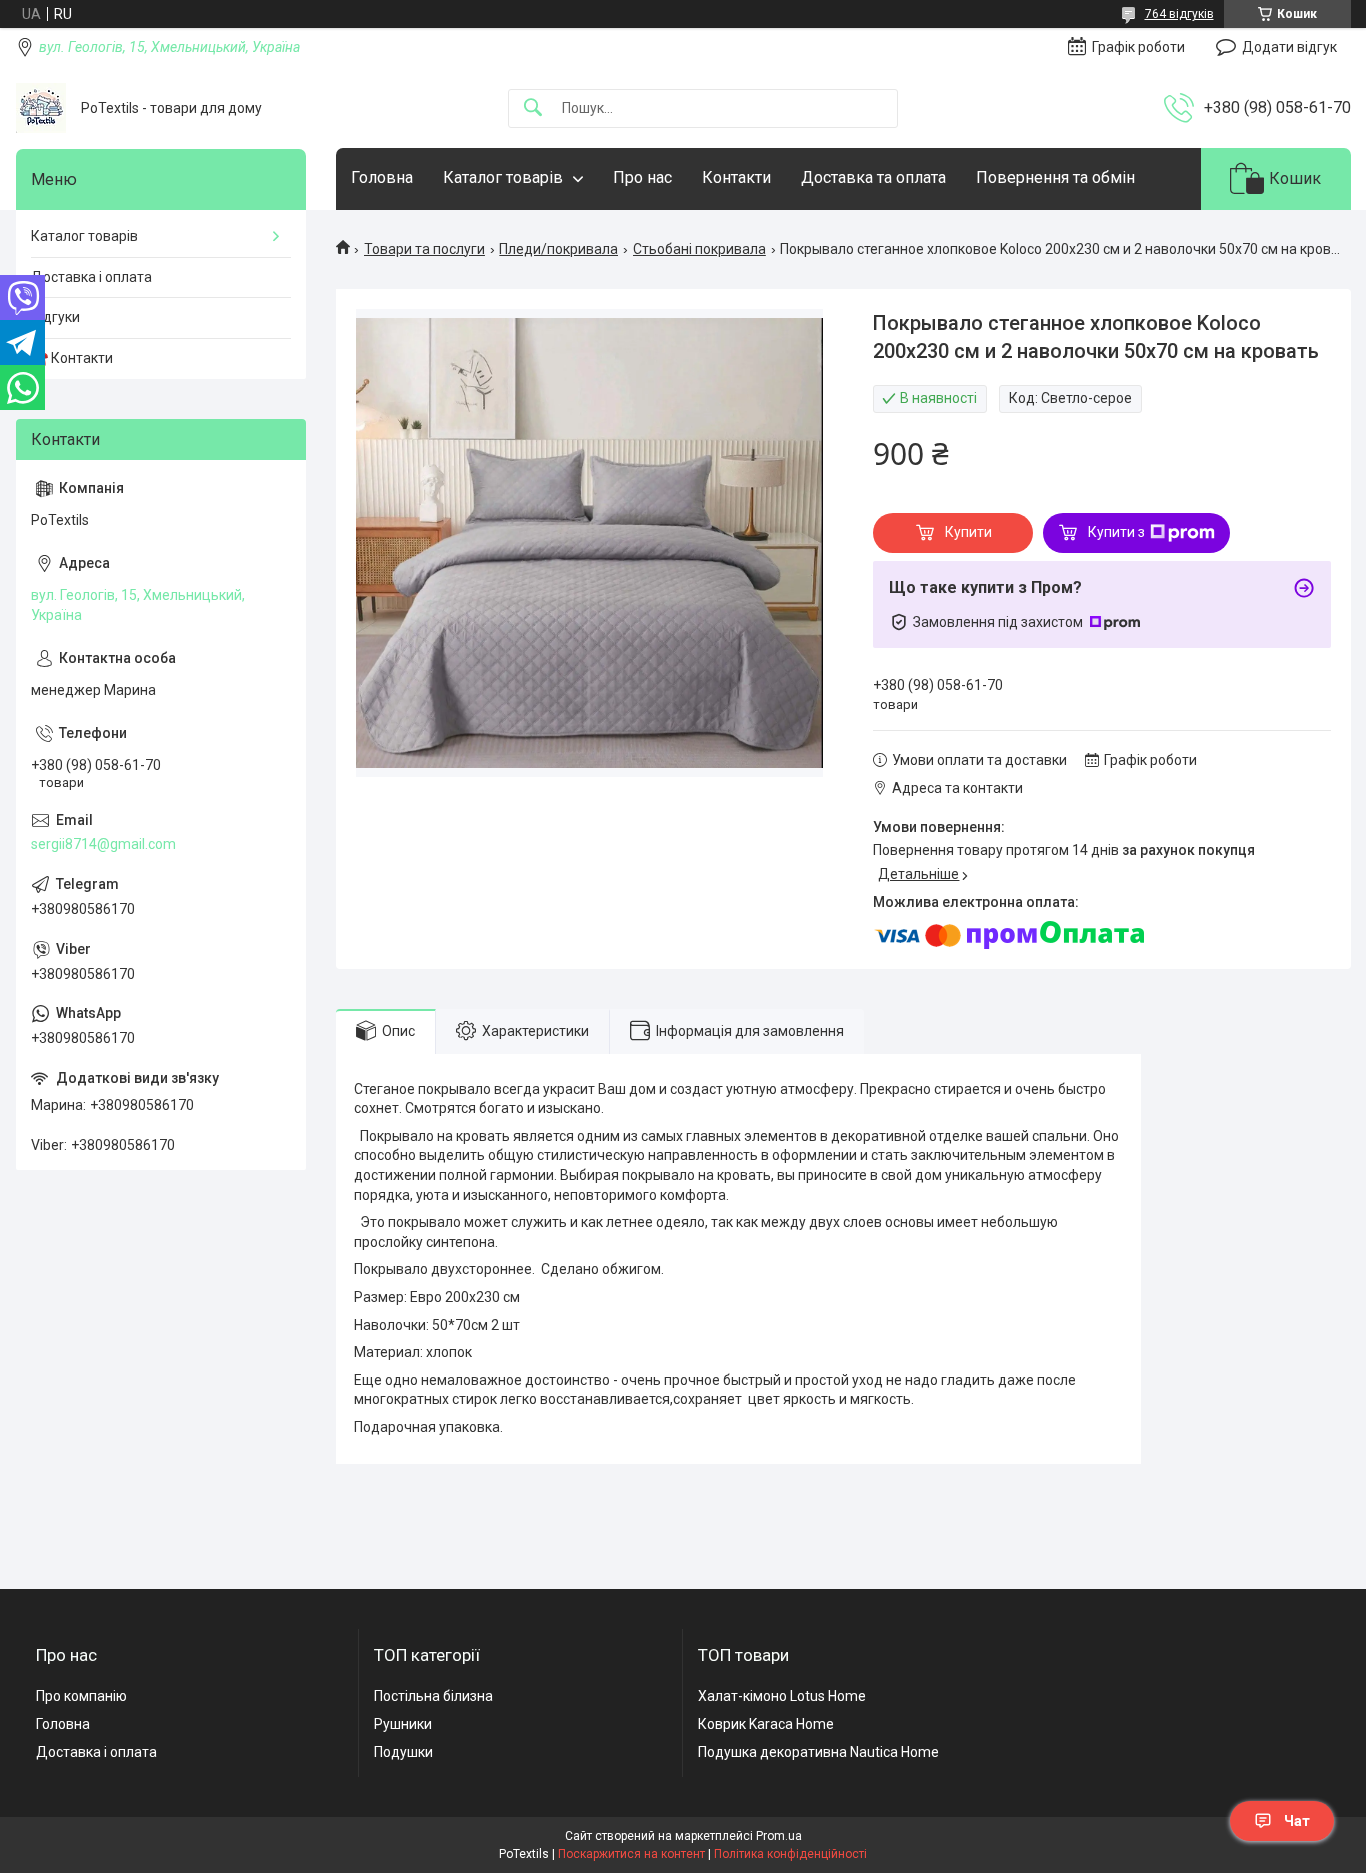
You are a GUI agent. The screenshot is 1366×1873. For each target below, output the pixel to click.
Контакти (736, 177)
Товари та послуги (424, 249)
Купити (968, 532)
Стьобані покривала (699, 249)
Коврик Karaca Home (766, 1724)
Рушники (403, 1724)
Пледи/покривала (558, 249)
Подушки (403, 1752)
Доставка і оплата (91, 277)
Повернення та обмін (1055, 177)
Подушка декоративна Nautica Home (818, 1752)
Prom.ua (779, 1836)
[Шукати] (533, 108)
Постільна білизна (433, 1696)
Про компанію (81, 1696)
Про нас (642, 177)
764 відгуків (1179, 14)
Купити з (1116, 532)
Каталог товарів (503, 177)
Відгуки (55, 317)
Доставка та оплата (873, 177)
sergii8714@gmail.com (103, 844)
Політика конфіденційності (790, 1854)
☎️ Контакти (72, 358)
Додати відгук (1289, 47)
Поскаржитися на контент (631, 1854)
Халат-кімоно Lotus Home (782, 1696)
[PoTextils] (41, 108)
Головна (382, 177)
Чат (1297, 1821)
